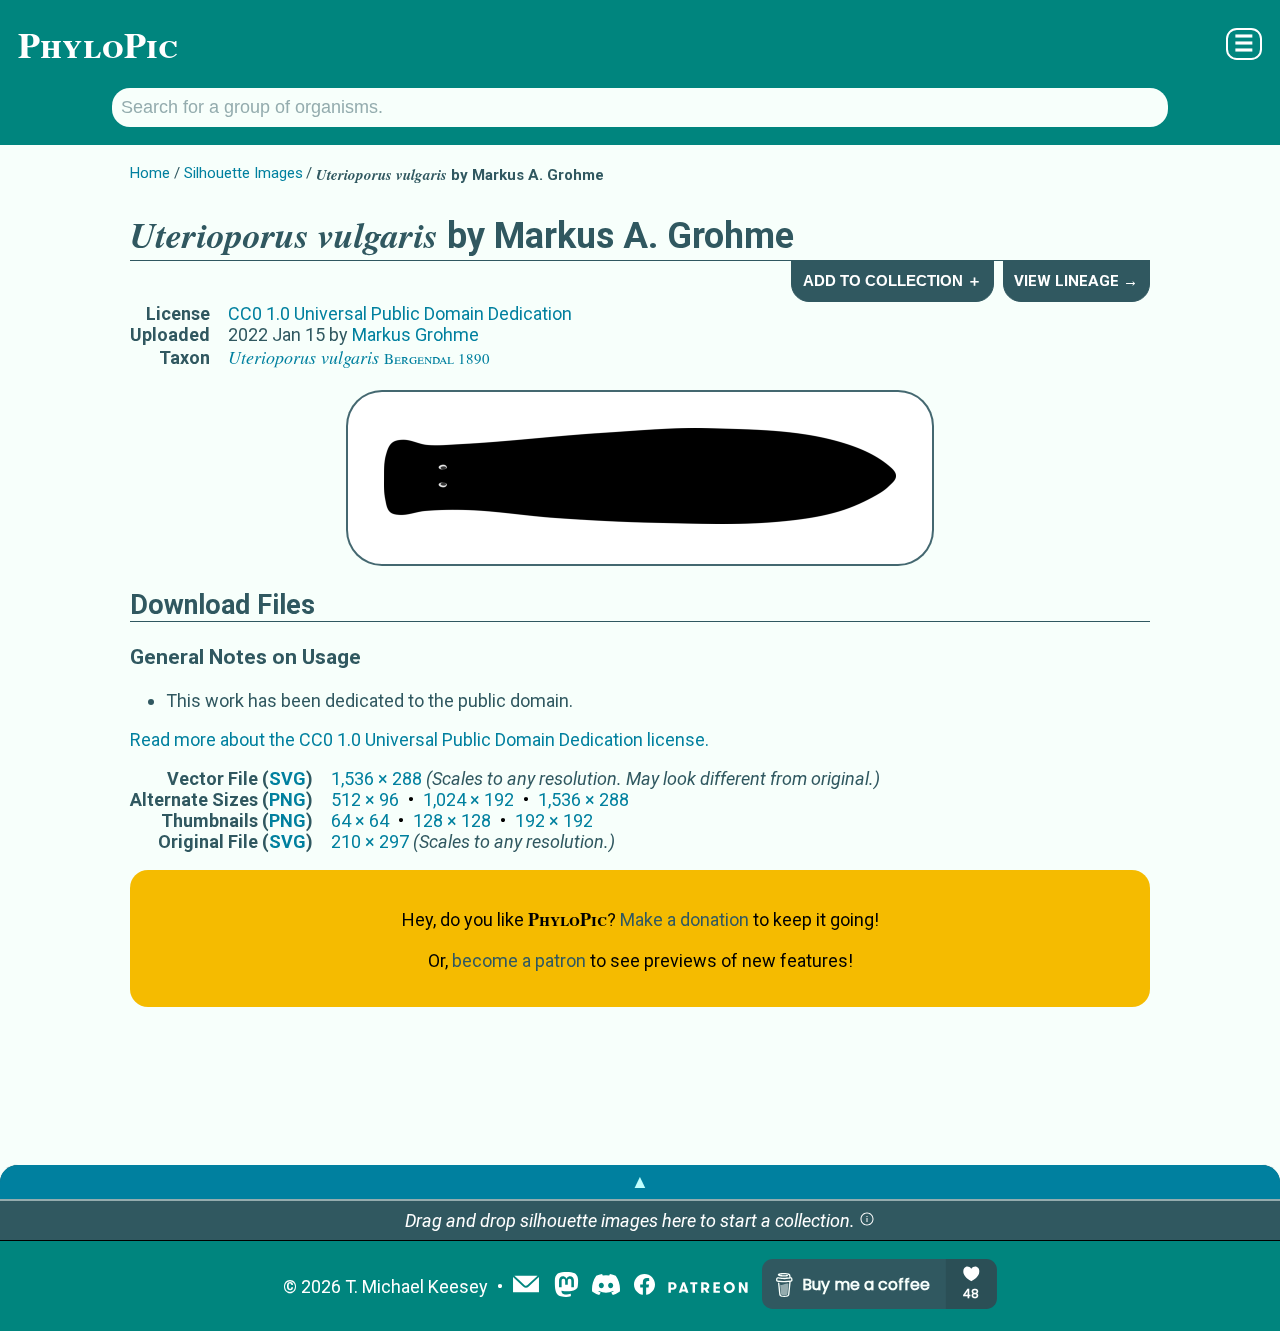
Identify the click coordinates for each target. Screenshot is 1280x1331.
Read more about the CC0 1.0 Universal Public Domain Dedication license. (419, 739)
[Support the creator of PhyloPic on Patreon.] (708, 1286)
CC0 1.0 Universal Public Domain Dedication (400, 313)
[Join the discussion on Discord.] (606, 1286)
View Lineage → (1076, 281)
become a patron (519, 960)
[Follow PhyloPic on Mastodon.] (566, 1286)
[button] (867, 1220)
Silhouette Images (243, 173)
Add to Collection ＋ (892, 280)
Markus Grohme (415, 334)
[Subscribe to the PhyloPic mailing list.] (526, 1286)
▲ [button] (640, 1181)
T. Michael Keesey (416, 1286)
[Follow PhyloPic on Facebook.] (644, 1286)
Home (150, 173)
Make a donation (684, 919)
